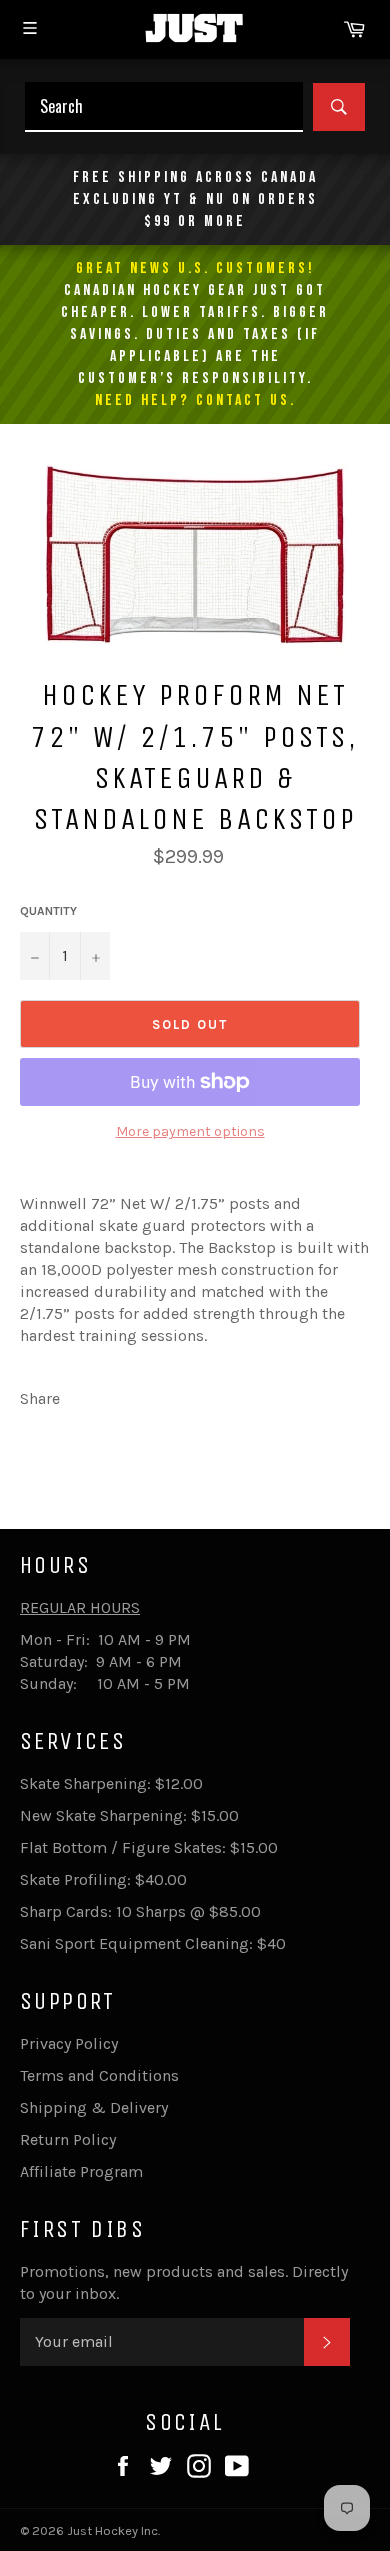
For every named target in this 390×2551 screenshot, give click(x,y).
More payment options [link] (190, 1131)
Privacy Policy (69, 2043)
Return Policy (68, 2139)
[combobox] (164, 107)
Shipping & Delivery (94, 2107)
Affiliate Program (81, 2171)
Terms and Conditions (99, 2075)
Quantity (48, 911)
